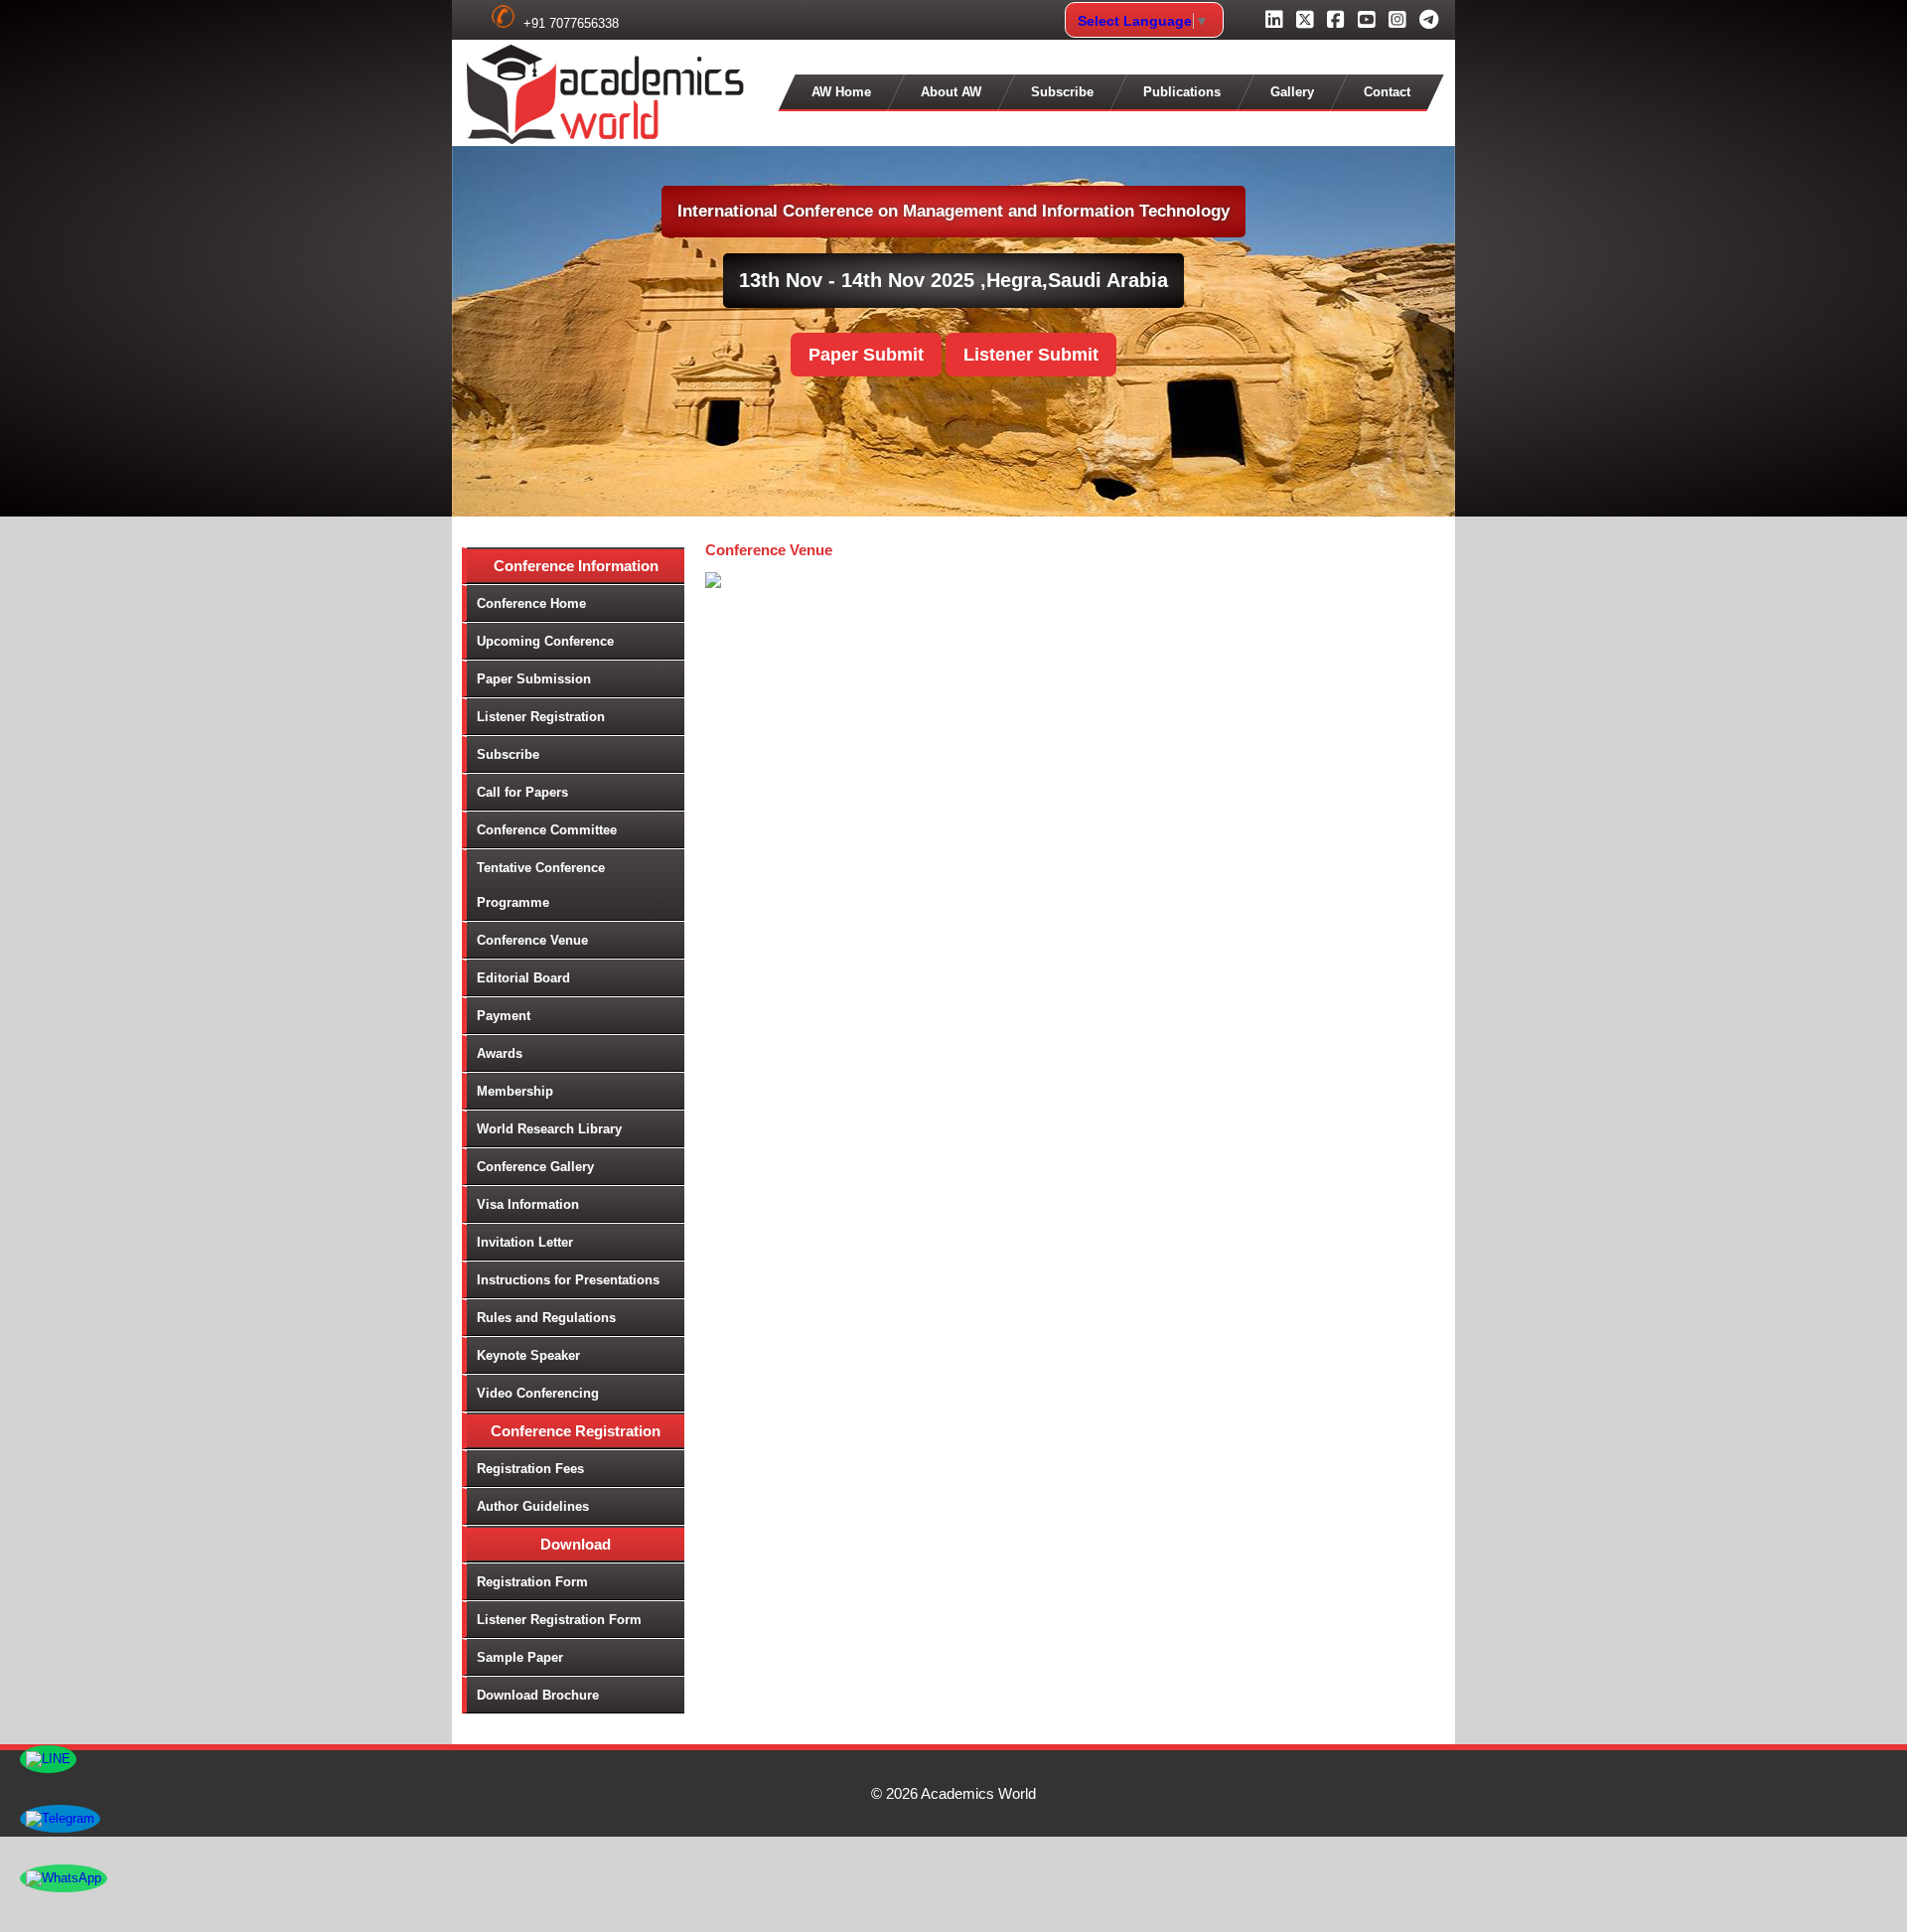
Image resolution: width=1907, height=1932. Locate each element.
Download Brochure (538, 1695)
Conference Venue (532, 940)
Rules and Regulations (546, 1318)
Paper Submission (534, 679)
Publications (1182, 92)
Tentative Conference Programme (541, 885)
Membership (515, 1091)
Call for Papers (522, 792)
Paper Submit (866, 355)
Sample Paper (520, 1657)
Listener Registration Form (559, 1620)
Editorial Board (523, 978)
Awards (500, 1053)
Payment (504, 1016)
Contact (1387, 92)
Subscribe (1062, 92)
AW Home (841, 92)
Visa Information (528, 1204)
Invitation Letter (525, 1242)
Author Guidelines (533, 1506)
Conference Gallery (535, 1167)
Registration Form (532, 1582)
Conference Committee (547, 830)
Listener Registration (541, 717)
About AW (951, 92)
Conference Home (531, 603)
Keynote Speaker (528, 1355)
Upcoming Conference (545, 641)
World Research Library (549, 1129)
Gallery (1292, 92)
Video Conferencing (538, 1393)
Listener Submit (1031, 355)
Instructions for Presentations (568, 1280)
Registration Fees (530, 1469)
